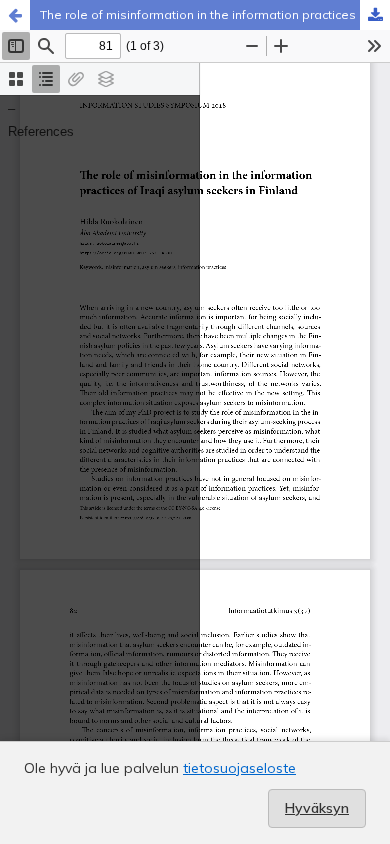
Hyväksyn (317, 808)
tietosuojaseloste (239, 768)
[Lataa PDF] (375, 15)
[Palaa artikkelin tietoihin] (15, 15)
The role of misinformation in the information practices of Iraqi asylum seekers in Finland (215, 14)
